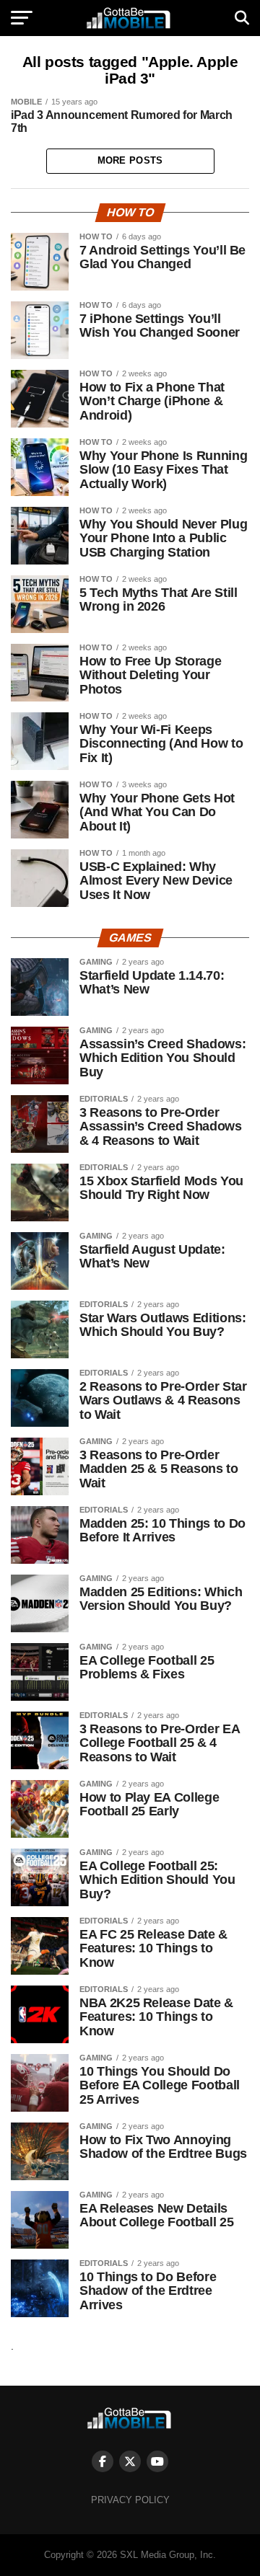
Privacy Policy (130, 2500)
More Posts (130, 160)
